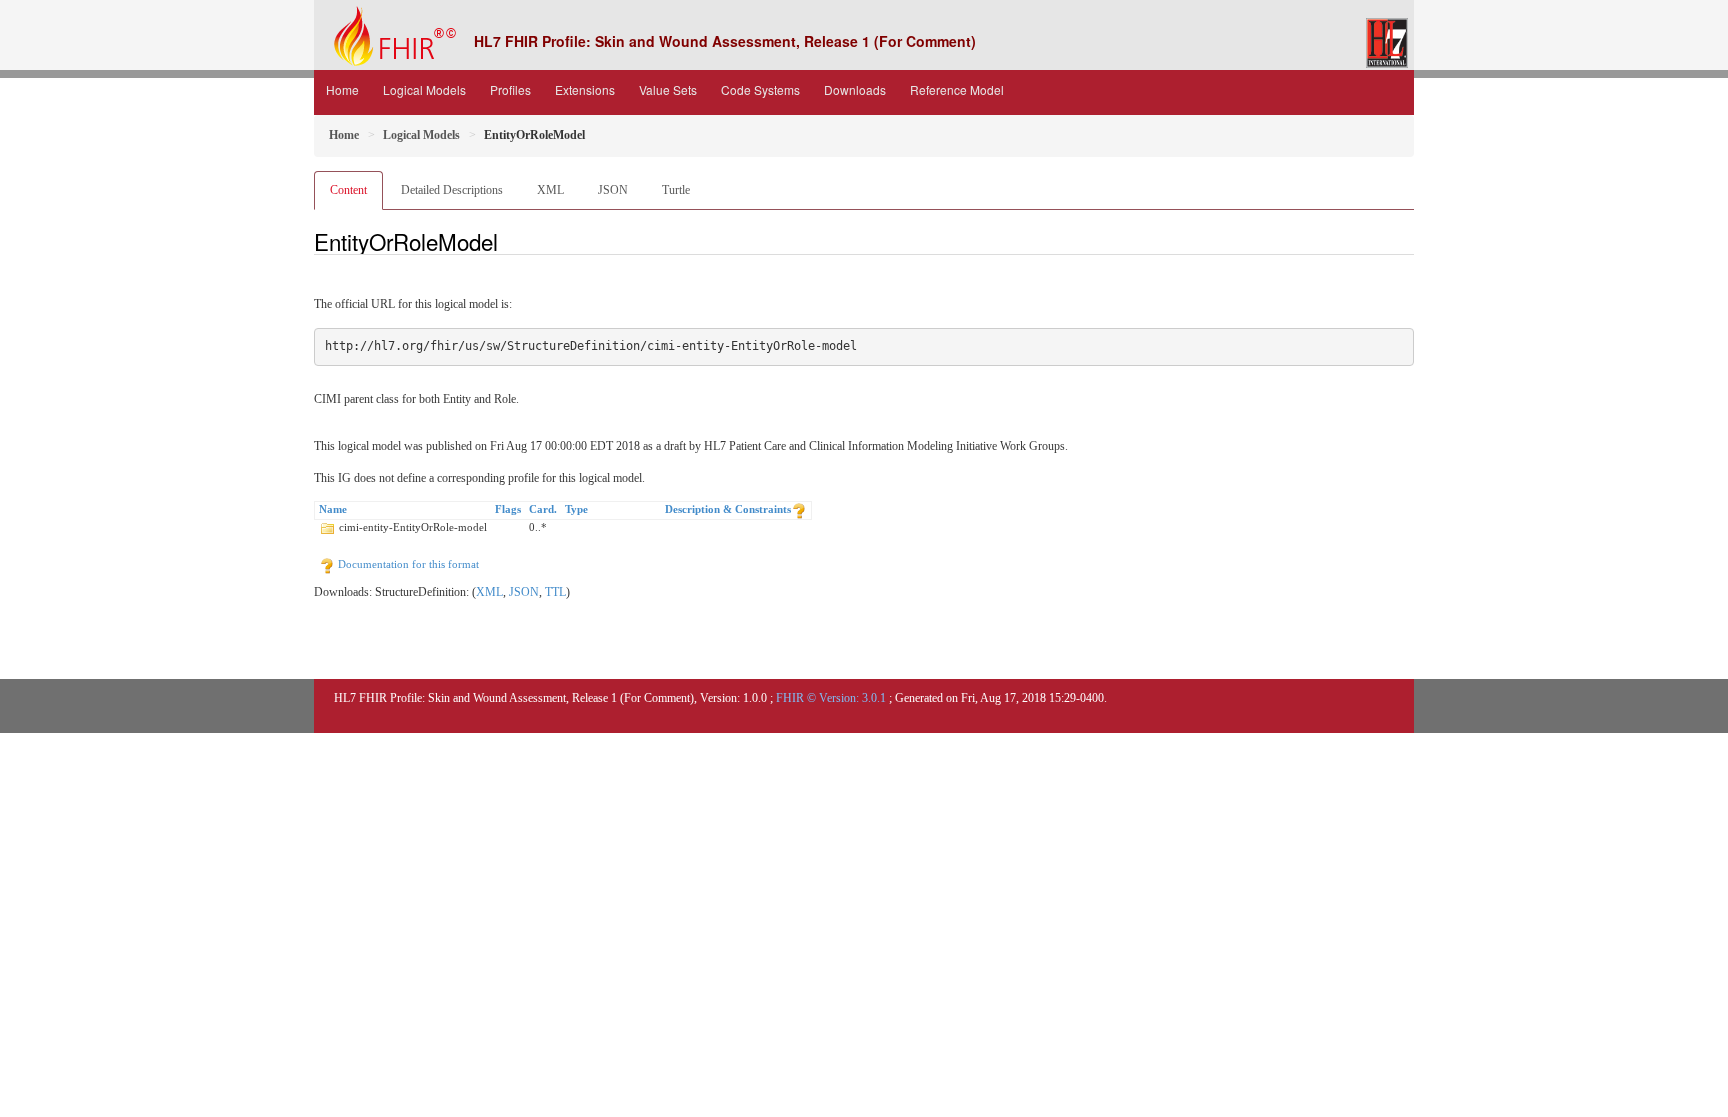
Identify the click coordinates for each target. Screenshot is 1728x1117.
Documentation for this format (407, 564)
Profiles (510, 89)
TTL (555, 592)
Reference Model (957, 89)
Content (348, 190)
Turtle (676, 190)
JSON (613, 190)
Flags (508, 509)
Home (342, 89)
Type (576, 509)
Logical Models (424, 89)
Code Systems (760, 89)
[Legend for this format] (799, 509)
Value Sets (668, 89)
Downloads (855, 89)
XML (550, 190)
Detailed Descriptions (452, 190)
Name (333, 509)
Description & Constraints (728, 509)
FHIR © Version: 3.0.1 (831, 698)
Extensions (585, 89)
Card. (543, 509)
